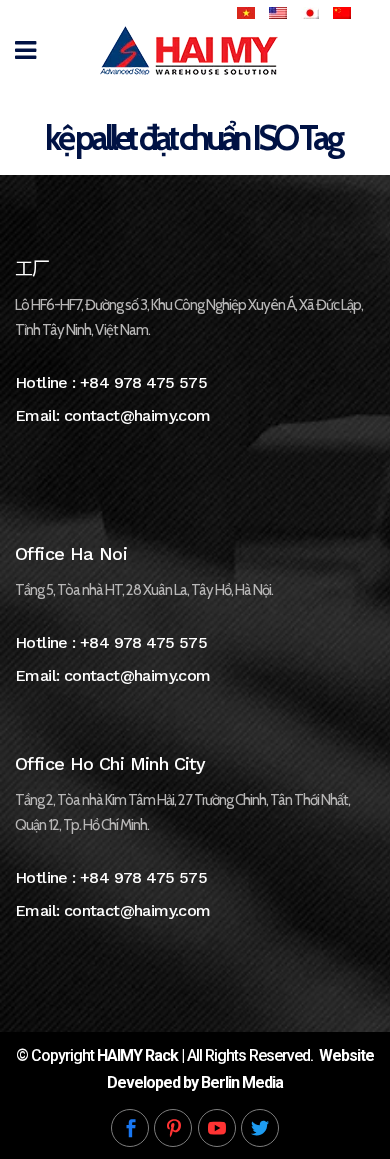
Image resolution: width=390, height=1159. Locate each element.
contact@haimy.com (137, 415)
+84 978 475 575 (143, 382)
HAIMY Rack (137, 1055)
